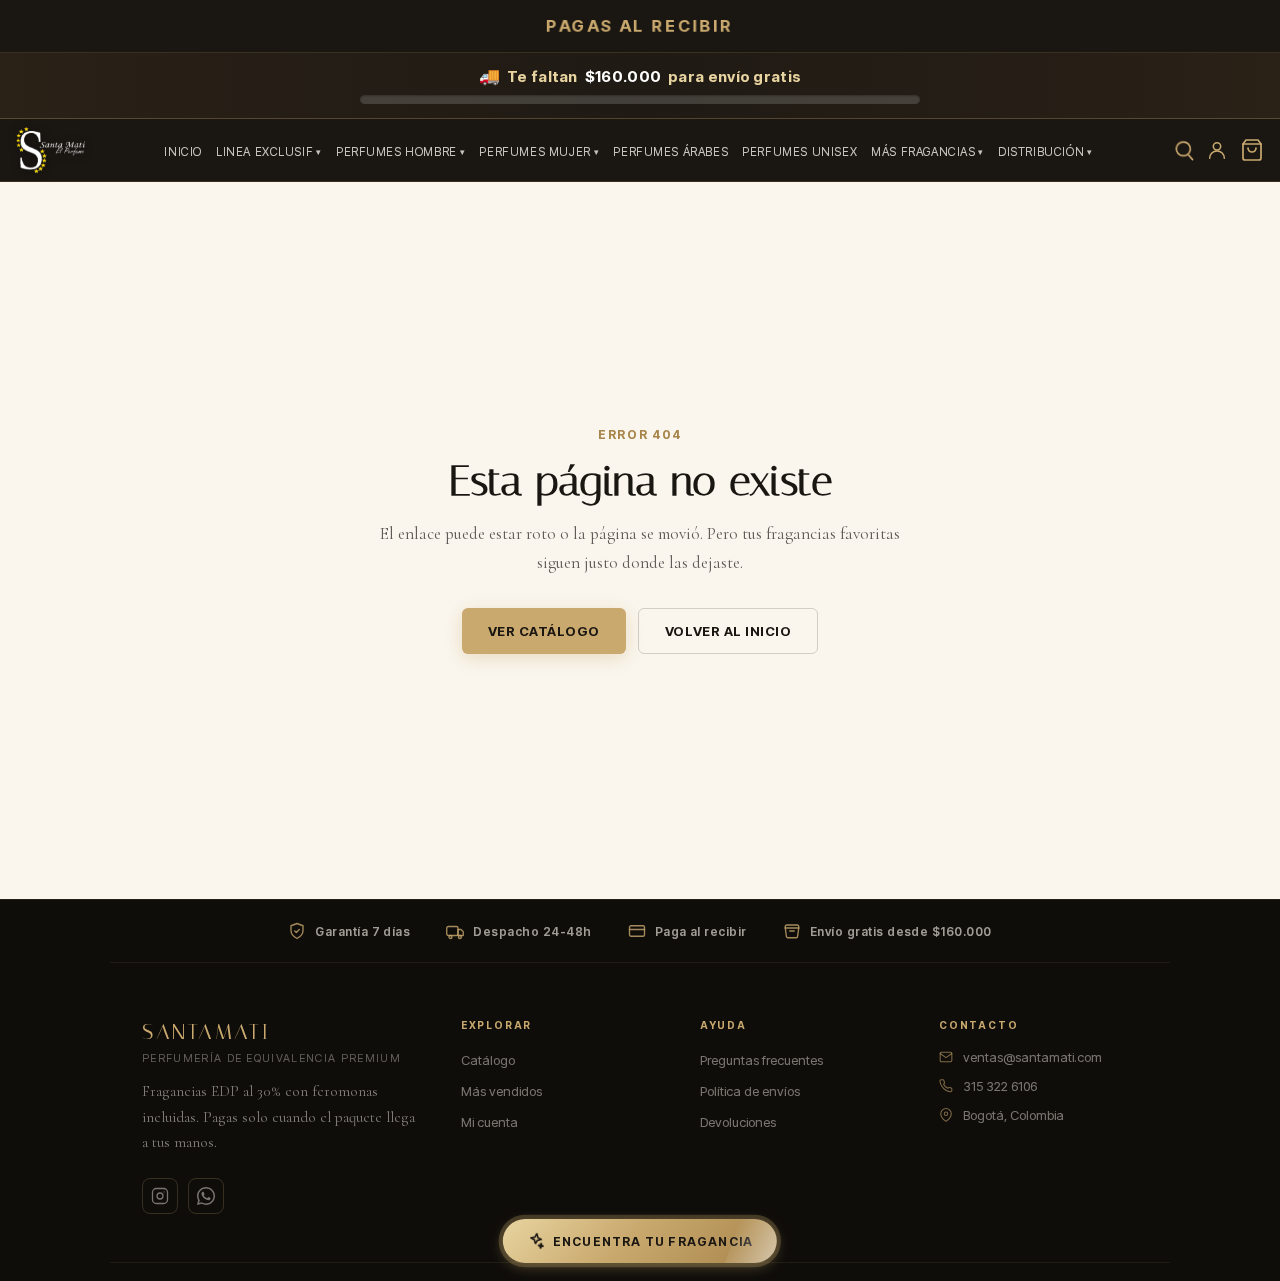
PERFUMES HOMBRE (396, 152)
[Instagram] (160, 1196)
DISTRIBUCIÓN (1041, 152)
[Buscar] (1183, 150)
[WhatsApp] (206, 1196)
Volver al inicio (728, 631)
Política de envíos (750, 1091)
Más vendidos (501, 1091)
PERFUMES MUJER (534, 152)
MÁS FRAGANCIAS (923, 152)
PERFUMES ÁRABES (670, 152)
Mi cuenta (489, 1122)
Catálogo (488, 1060)
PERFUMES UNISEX (799, 152)
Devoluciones (738, 1122)
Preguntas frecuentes (761, 1060)
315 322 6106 (1000, 1086)
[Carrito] (1252, 150)
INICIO (183, 152)
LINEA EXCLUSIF (264, 152)
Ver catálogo (544, 631)
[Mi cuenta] (1217, 150)
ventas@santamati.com (1032, 1057)
